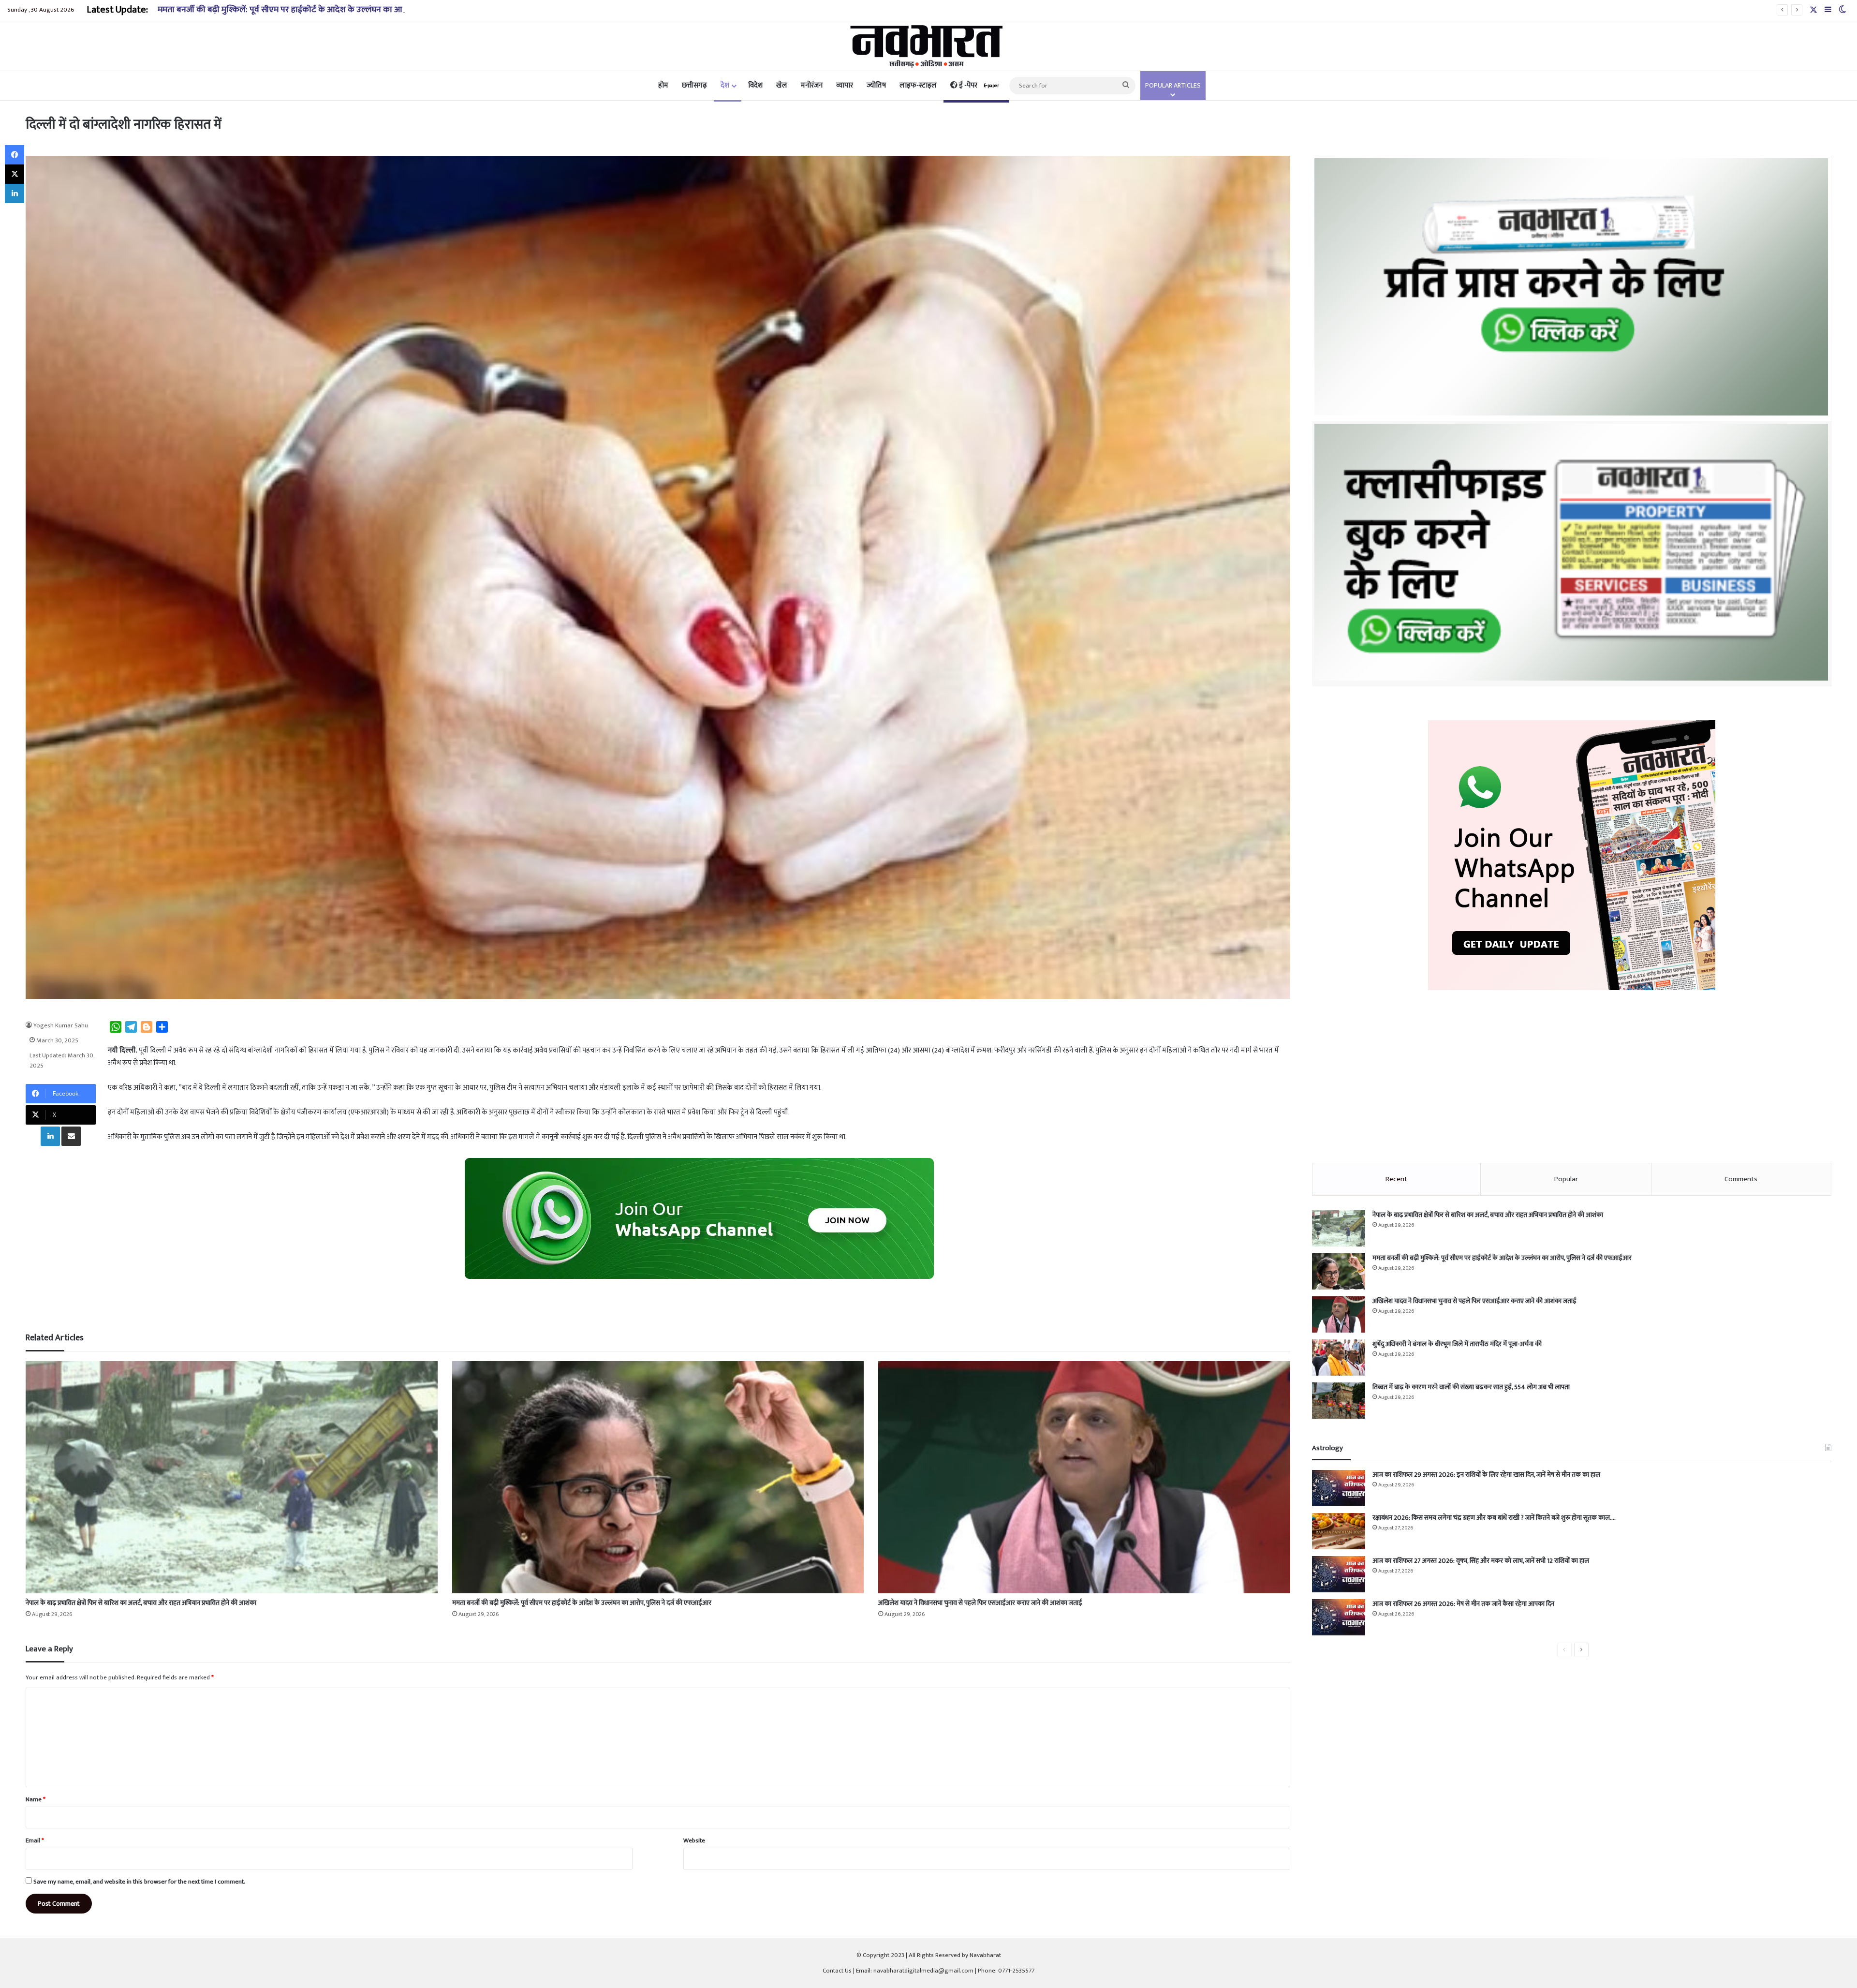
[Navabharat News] (929, 46)
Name (36, 1799)
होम (663, 85)
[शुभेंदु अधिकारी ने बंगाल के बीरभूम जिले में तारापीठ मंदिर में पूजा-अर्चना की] (1339, 1357)
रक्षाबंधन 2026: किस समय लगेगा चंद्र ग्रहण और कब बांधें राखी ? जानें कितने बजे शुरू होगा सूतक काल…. (1494, 1518)
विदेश (755, 85)
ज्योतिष (876, 85)
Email (35, 1840)
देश (725, 85)
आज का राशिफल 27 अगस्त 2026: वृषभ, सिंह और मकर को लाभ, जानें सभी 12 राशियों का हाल (1481, 1561)
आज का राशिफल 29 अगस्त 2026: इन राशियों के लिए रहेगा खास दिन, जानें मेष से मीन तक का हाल (1486, 1475)
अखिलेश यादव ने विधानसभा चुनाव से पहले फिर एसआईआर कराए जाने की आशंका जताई (296, 10)
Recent (1396, 1179)
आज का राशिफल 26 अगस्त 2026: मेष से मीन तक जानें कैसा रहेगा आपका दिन (1463, 1604)
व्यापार (845, 85)
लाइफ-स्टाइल (918, 85)
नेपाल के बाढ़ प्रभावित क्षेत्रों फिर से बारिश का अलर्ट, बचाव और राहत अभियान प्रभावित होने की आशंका (141, 1603)
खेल (782, 85)
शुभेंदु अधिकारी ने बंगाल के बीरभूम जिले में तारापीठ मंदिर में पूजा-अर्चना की (1457, 1344)
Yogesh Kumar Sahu (61, 1025)
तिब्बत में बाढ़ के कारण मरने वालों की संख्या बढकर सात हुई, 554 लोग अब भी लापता (1471, 1387)
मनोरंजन (812, 85)
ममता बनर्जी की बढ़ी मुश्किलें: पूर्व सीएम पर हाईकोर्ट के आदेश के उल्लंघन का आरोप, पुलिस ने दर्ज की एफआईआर (582, 1603)
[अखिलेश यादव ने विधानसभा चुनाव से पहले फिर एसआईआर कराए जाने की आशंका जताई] (1084, 1477)
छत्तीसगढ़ (694, 85)
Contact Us (837, 1971)
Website (694, 1840)
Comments (1741, 1179)
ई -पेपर (978, 85)
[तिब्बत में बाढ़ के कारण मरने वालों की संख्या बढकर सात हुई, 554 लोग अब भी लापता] (1339, 1401)
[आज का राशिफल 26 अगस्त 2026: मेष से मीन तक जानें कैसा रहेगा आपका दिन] (1339, 1617)
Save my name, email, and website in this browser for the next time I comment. (139, 1882)
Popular (1566, 1179)
